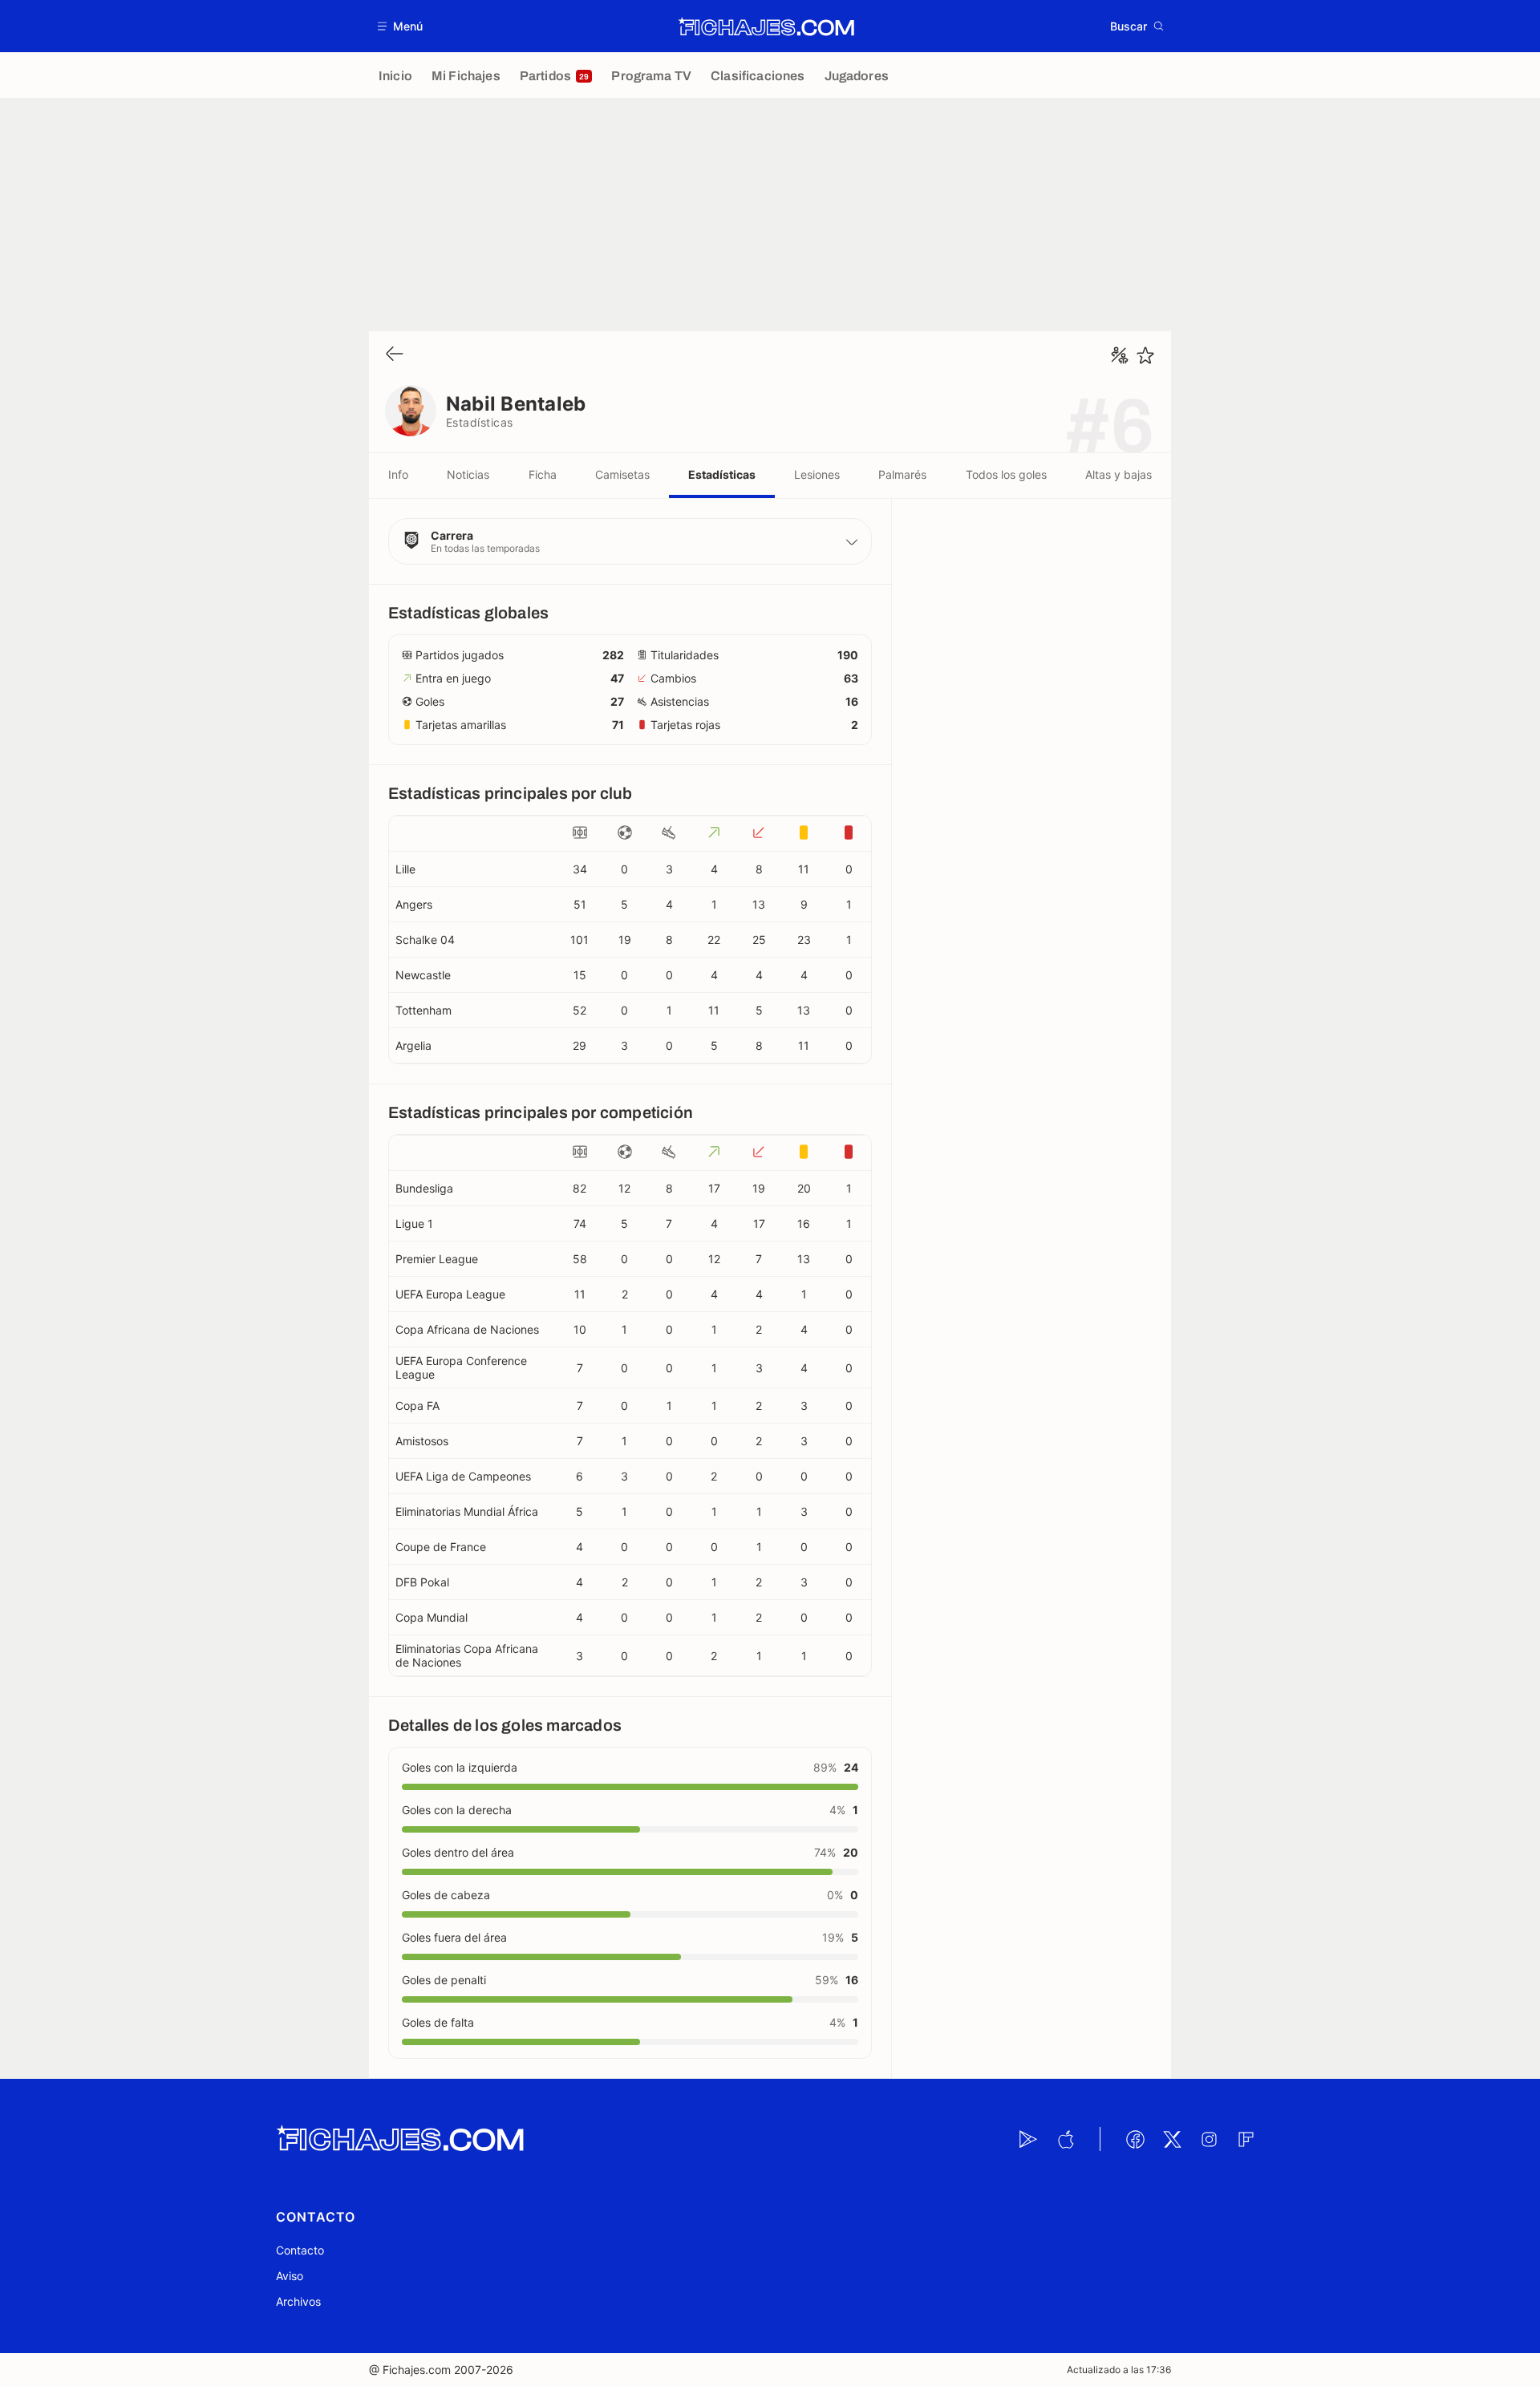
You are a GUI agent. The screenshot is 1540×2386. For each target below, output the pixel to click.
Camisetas (622, 474)
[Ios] (1065, 2139)
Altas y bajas (1119, 474)
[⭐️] (1145, 355)
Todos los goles (1006, 474)
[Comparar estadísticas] (1120, 355)
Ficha (543, 474)
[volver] (395, 355)
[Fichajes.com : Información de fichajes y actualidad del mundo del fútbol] (766, 26)
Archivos (298, 2301)
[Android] (1028, 2139)
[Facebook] (1135, 2139)
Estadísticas (722, 474)
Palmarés (902, 474)
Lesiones (817, 474)
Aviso (290, 2276)
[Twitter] (1172, 2139)
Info (398, 474)
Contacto (300, 2250)
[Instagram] (1209, 2139)
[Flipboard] (1246, 2139)
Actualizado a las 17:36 (1119, 2370)
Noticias (468, 474)
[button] (401, 26)
